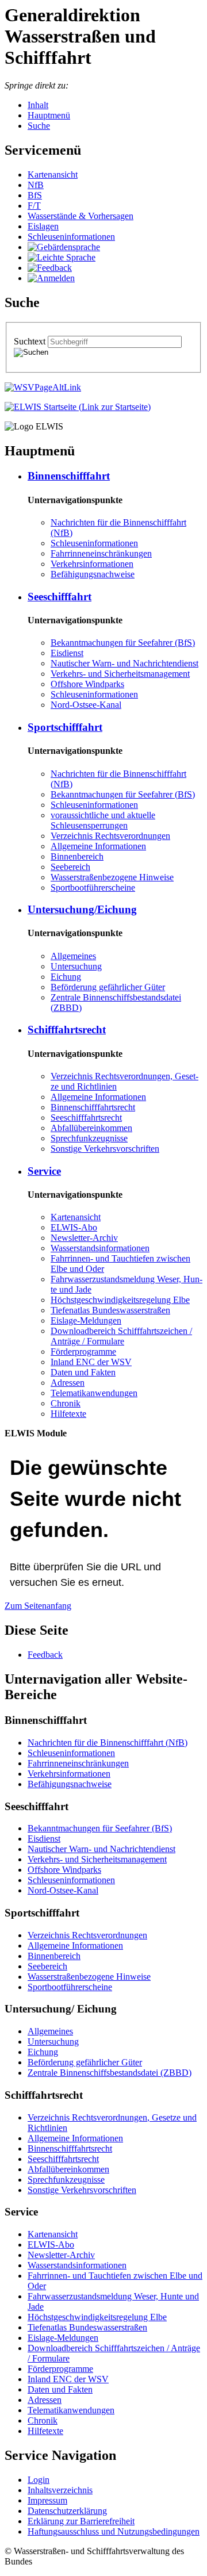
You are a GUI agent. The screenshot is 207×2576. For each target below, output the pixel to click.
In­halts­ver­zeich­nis (60, 2490)
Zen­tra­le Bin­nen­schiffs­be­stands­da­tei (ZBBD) (110, 2073)
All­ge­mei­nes (73, 956)
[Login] (51, 278)
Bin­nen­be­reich (77, 856)
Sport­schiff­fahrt (65, 727)
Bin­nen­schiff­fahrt (69, 476)
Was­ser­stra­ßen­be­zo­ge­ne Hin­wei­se (112, 877)
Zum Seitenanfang (38, 1606)
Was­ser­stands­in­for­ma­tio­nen (100, 1248)
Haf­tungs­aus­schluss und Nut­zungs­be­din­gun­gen (114, 2531)
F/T (34, 206)
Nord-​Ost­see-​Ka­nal (86, 705)
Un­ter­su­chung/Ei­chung (82, 909)
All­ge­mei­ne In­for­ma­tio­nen (98, 846)
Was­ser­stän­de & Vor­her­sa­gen (80, 216)
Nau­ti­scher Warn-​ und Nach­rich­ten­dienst (124, 663)
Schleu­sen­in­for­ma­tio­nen (71, 237)
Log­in (39, 2480)
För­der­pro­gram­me (83, 1352)
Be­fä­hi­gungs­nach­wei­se (93, 574)
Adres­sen (68, 1383)
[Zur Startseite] (78, 407)
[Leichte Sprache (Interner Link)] (62, 257)
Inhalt (38, 105)
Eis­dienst (67, 653)
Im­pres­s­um (47, 2500)
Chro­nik (66, 1403)
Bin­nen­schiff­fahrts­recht (93, 1107)
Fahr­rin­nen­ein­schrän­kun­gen (101, 553)
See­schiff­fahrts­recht (86, 1118)
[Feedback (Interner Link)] (50, 268)
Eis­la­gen (43, 226)
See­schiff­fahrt (60, 597)
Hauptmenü (49, 115)
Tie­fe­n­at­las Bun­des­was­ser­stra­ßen (110, 1310)
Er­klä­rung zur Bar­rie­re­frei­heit (81, 2521)
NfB (36, 185)
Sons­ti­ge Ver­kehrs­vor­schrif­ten (105, 1149)
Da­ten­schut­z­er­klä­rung (67, 2511)
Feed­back (45, 1655)
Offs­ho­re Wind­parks (87, 684)
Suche (39, 126)
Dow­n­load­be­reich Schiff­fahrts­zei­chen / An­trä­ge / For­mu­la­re (121, 1336)
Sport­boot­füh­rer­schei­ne (93, 888)
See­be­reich (70, 867)
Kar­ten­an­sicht (53, 175)
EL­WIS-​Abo (74, 1227)
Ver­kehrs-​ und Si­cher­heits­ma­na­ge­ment (120, 674)
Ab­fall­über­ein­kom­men (91, 1128)
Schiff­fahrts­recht (67, 1030)
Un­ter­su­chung (76, 966)
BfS (35, 195)
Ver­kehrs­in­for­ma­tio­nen (92, 564)
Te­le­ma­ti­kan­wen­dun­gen (94, 1393)
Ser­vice (44, 1171)
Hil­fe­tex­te (68, 1414)
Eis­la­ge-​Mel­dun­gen (86, 1320)
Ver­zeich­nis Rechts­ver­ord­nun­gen (110, 836)
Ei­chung (66, 977)
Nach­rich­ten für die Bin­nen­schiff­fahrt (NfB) (108, 1743)
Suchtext (31, 341)
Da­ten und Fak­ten (83, 1372)
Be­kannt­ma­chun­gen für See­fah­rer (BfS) (123, 643)
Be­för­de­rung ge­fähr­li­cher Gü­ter (108, 987)
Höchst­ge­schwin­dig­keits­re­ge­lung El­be (120, 1300)
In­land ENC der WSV (91, 1362)
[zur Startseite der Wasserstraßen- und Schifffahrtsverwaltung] (43, 387)
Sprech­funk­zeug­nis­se (89, 1138)
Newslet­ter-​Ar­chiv (84, 1238)
